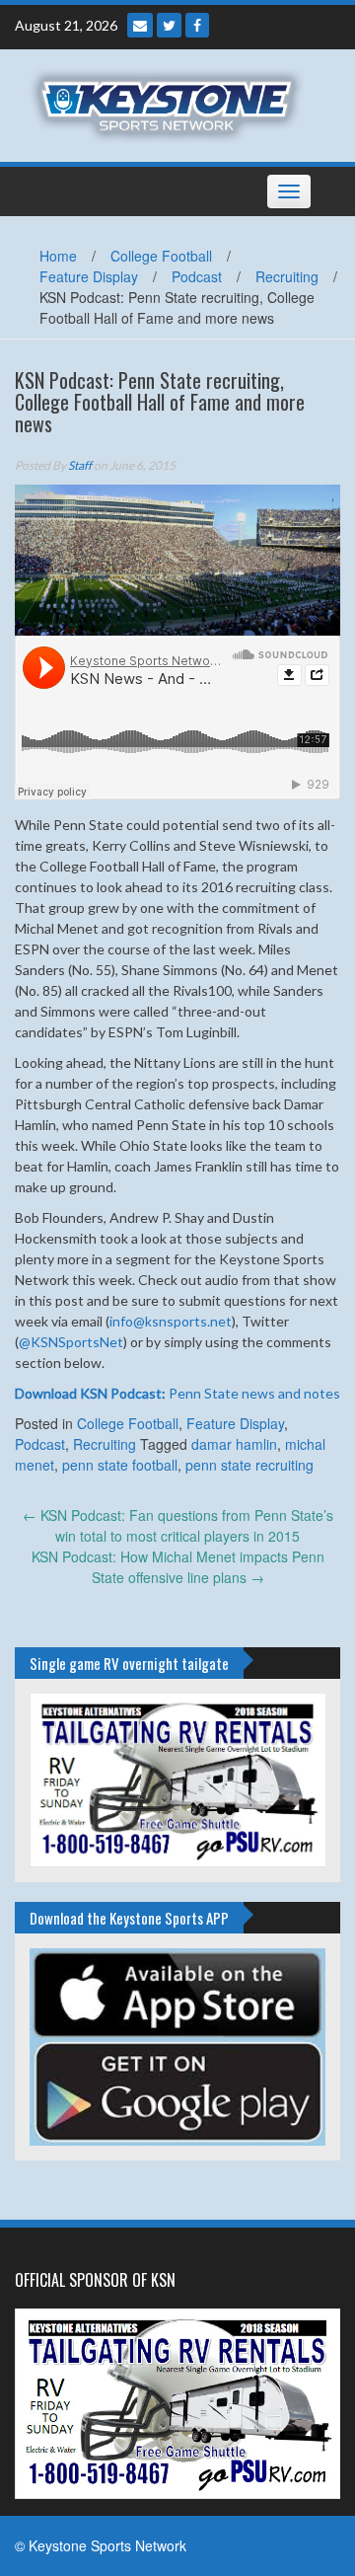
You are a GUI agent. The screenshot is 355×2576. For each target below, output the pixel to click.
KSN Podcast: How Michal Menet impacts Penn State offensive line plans (178, 1567)
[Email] (140, 25)
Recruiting (287, 276)
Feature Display (89, 276)
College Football (161, 256)
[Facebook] (197, 25)
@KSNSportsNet (71, 1342)
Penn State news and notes (177, 1393)
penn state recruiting (249, 1465)
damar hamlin (234, 1444)
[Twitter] (169, 25)
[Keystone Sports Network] (170, 104)
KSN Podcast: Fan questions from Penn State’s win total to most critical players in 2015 (178, 1525)
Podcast (197, 276)
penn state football (120, 1465)
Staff (80, 465)
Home (58, 256)
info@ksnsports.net (171, 1321)
